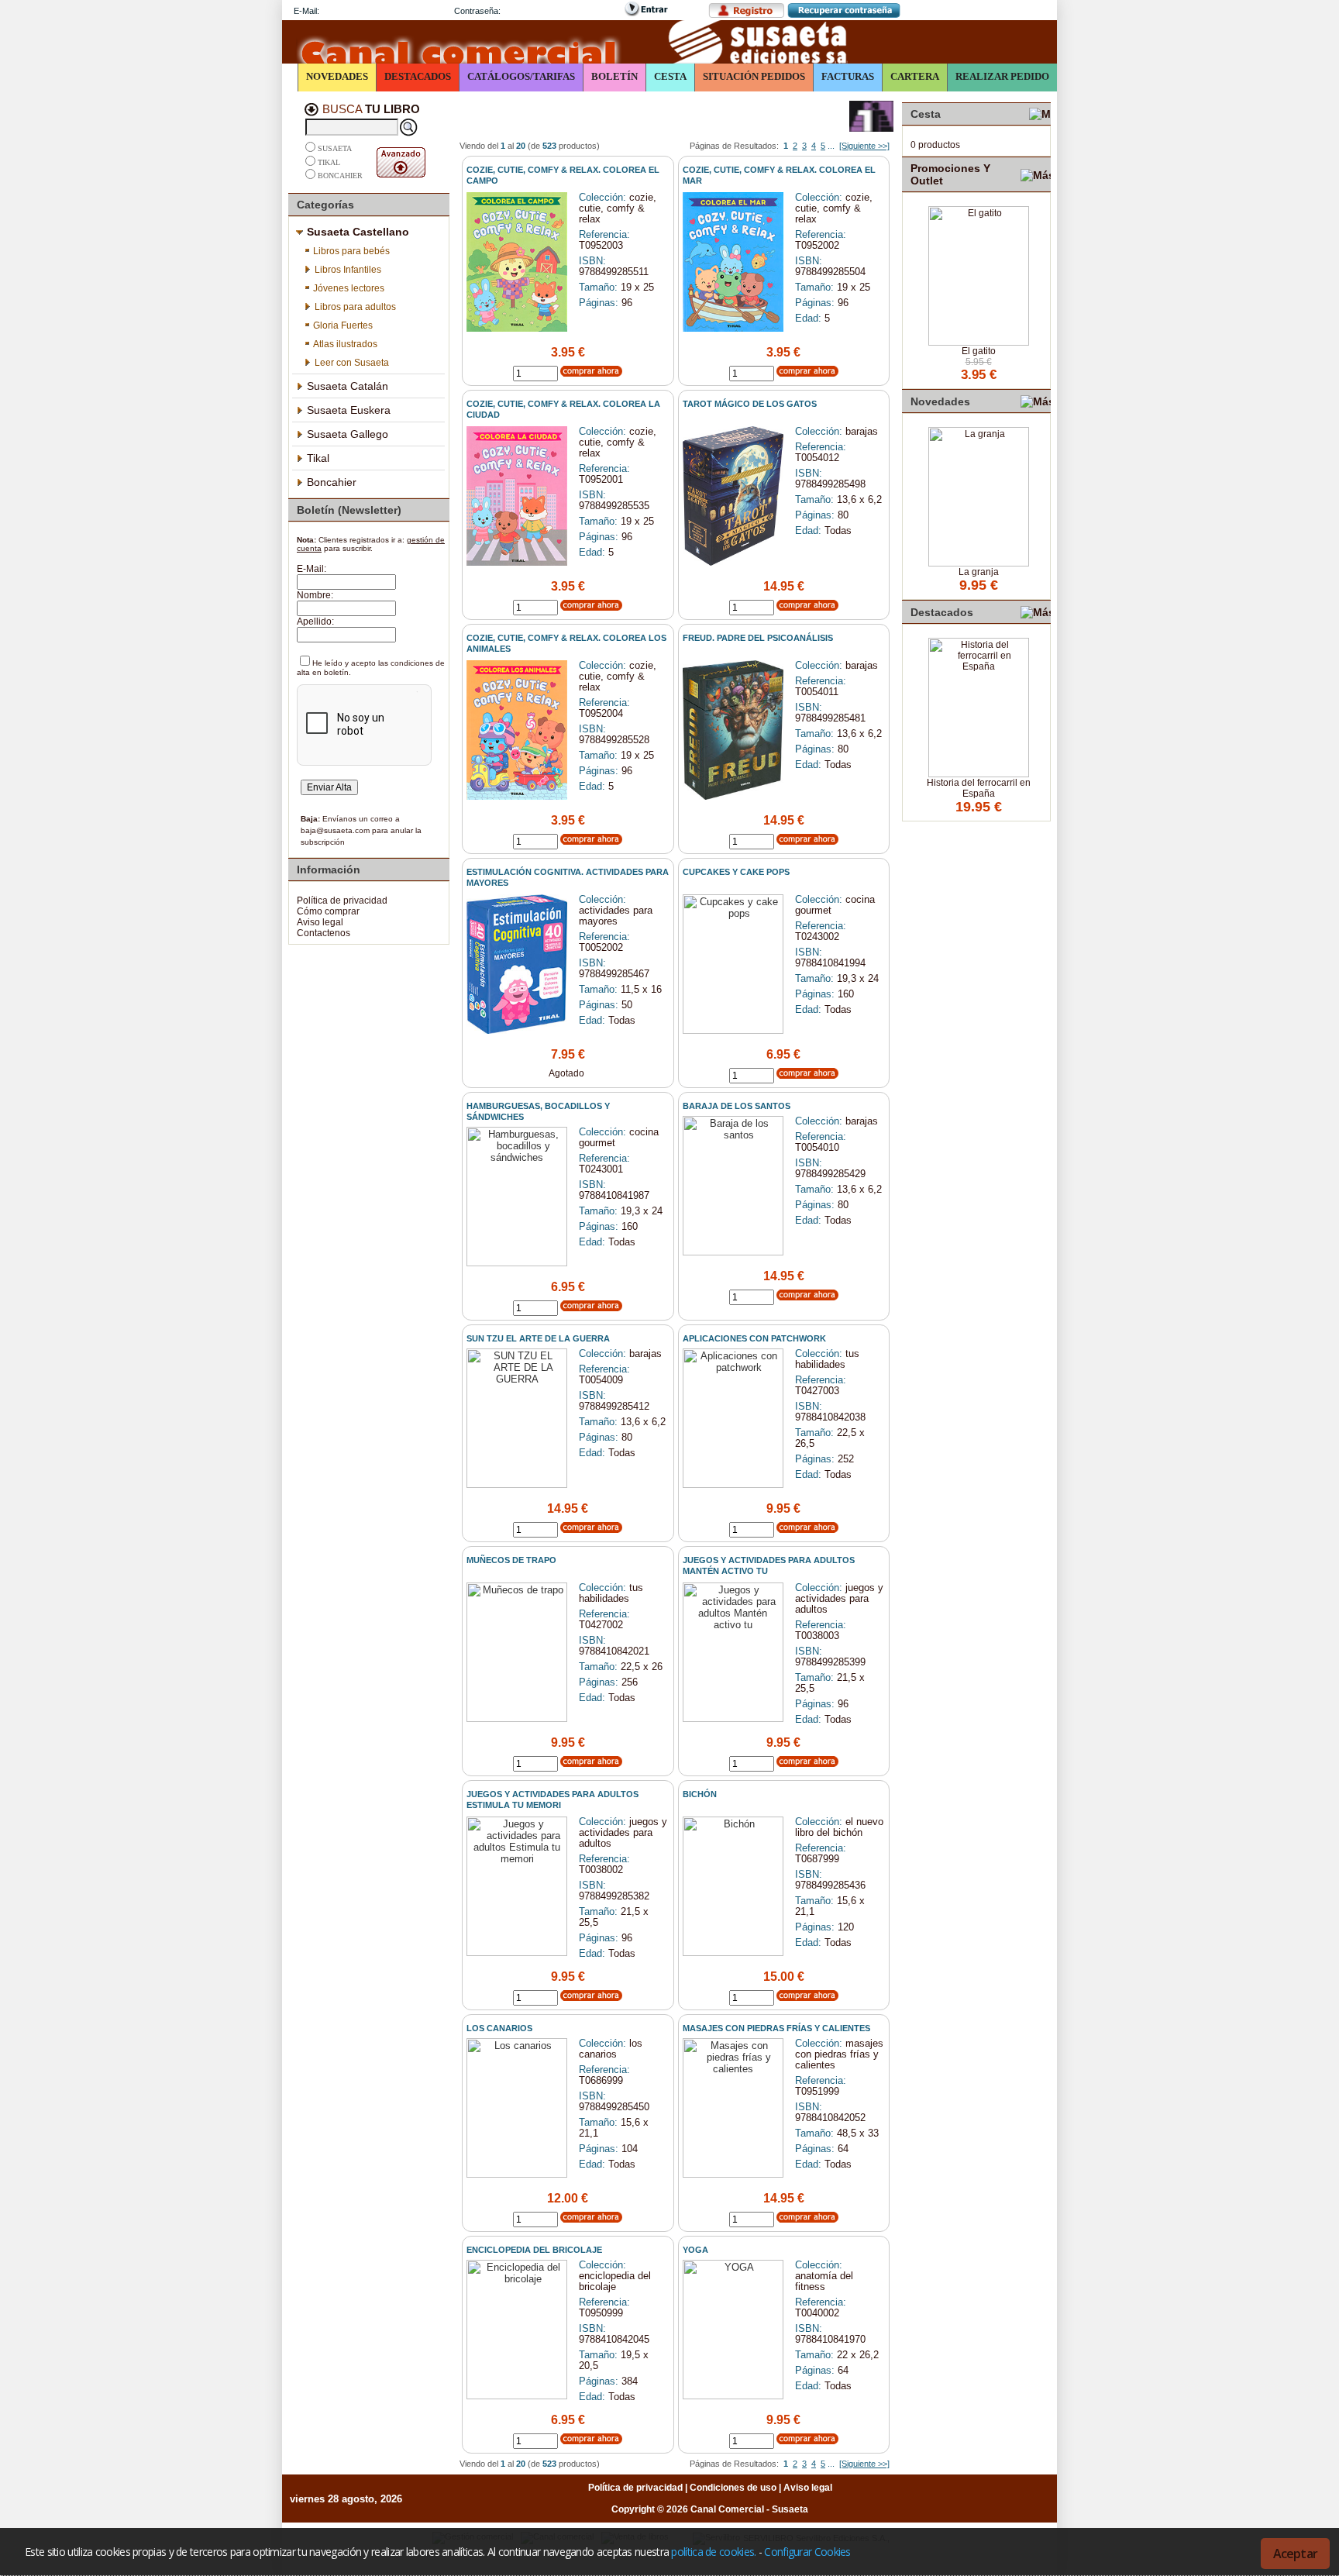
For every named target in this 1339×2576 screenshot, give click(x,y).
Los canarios (499, 2028)
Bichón (700, 1794)
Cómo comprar (328, 911)
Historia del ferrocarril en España (979, 788)
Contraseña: (477, 11)
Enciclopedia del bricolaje (534, 2250)
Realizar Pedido (1002, 76)
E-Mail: (306, 11)
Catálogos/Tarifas (521, 76)
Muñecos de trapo (511, 1560)
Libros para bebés (351, 251)
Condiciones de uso (733, 2488)
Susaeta (335, 149)
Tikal (329, 162)
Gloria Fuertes (343, 325)
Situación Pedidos (754, 76)
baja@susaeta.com (335, 830)
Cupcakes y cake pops (736, 872)
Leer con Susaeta (352, 363)
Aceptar (1295, 2554)
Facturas (848, 76)
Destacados (418, 76)
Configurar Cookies (807, 2552)
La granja (979, 572)
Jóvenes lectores (349, 288)
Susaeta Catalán (348, 386)
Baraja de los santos (737, 1106)
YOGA (695, 2250)
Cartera (915, 76)
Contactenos (324, 933)
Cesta (670, 76)
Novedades (337, 76)
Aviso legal (320, 922)
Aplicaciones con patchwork (754, 1338)
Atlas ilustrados (345, 344)
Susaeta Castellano (358, 232)
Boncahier (340, 176)
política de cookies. (713, 2552)
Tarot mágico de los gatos (750, 404)
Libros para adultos (355, 307)
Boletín (614, 76)
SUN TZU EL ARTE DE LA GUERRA (538, 1338)
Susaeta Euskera (349, 410)
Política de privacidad (342, 901)
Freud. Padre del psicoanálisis (758, 638)
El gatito (979, 351)
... (831, 146)
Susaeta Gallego (348, 434)
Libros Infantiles (348, 270)
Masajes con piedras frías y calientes (776, 2028)
